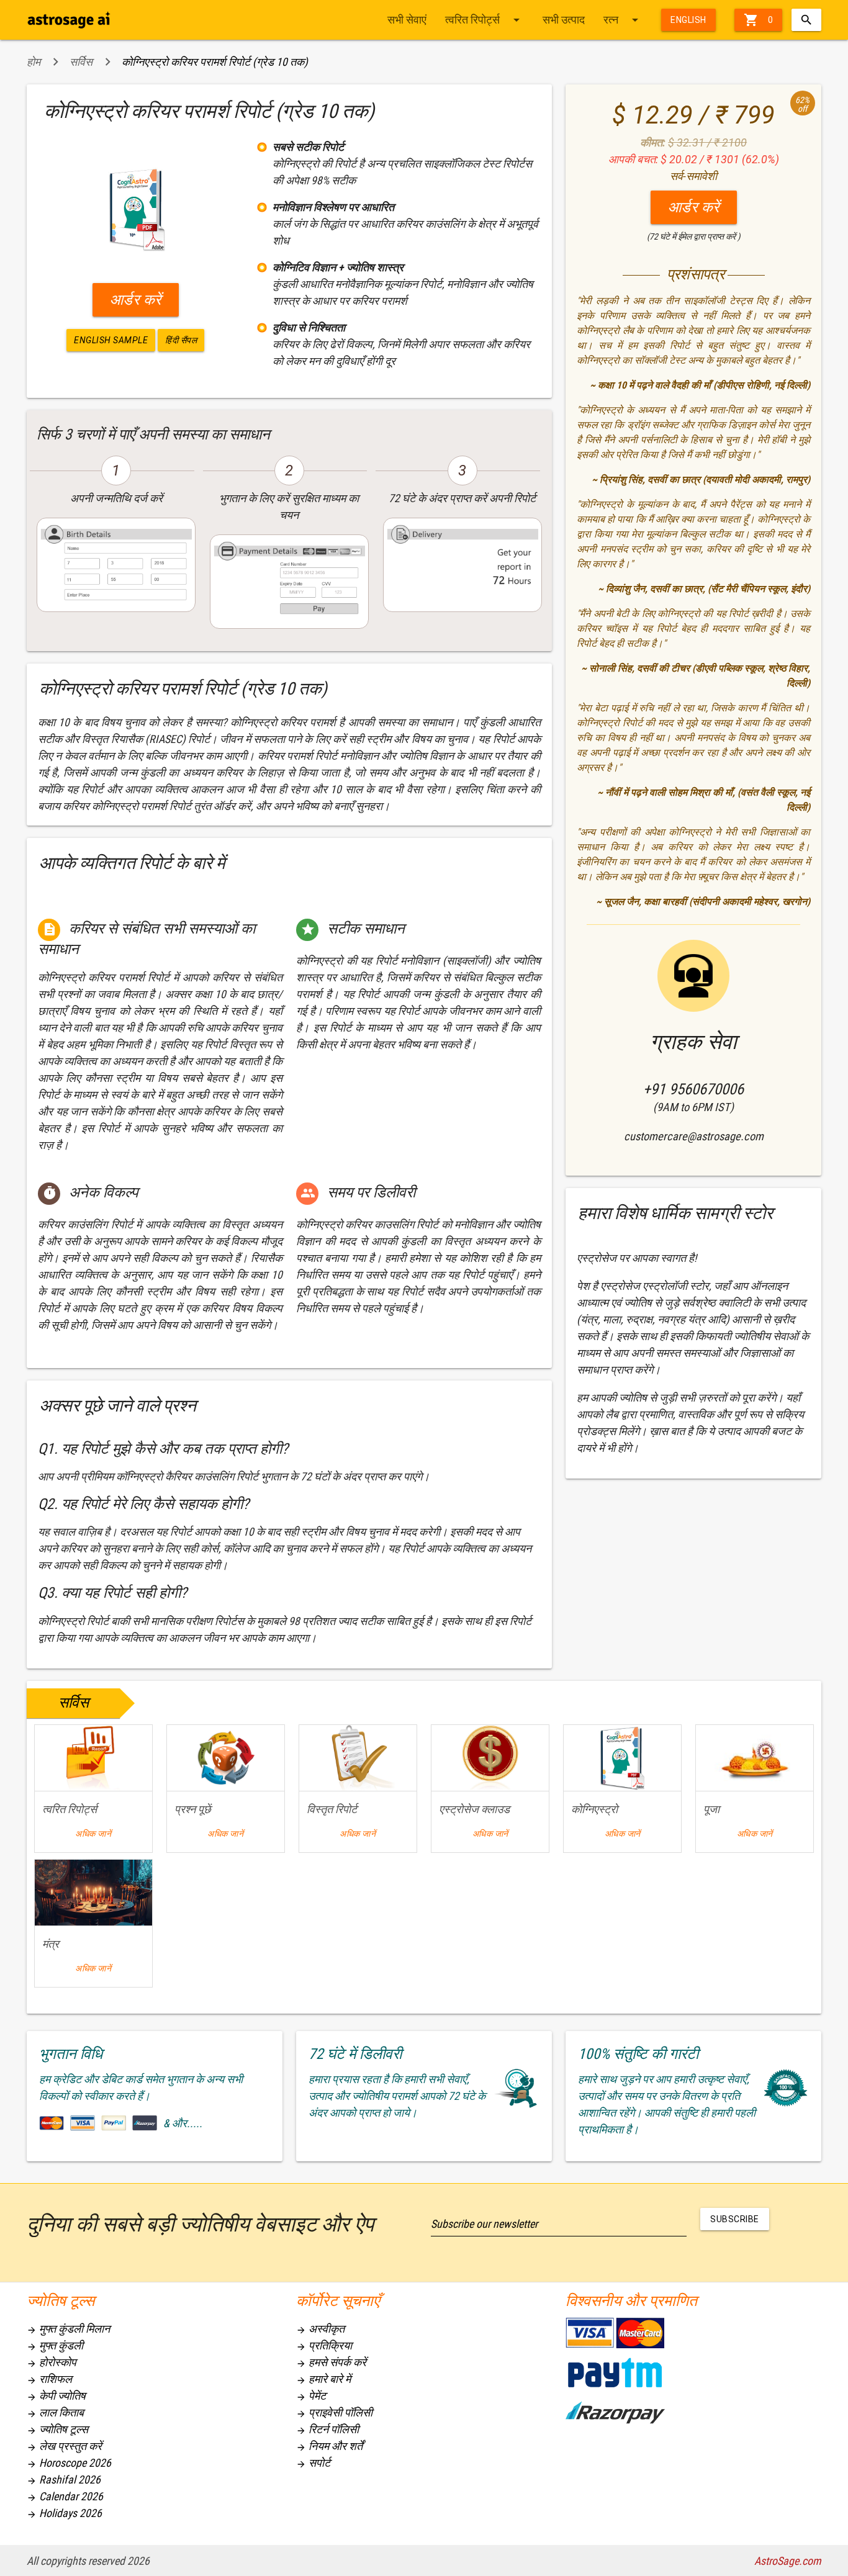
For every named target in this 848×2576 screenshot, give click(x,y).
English (688, 20)
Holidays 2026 (64, 2513)
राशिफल (49, 2379)
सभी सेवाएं (407, 20)
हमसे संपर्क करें (331, 2362)
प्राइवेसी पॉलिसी (334, 2412)
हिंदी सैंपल (181, 340)
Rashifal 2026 (64, 2479)
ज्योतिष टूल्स (57, 2429)
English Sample (111, 340)
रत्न (623, 20)
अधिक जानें (93, 1834)
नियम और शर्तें (329, 2446)
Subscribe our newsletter (484, 2224)
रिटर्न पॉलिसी (327, 2429)
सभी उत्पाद (564, 20)
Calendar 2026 (65, 2496)
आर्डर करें (136, 300)
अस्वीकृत (320, 2329)
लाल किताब (55, 2412)
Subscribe (735, 2219)
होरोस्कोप (52, 2362)
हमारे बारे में (323, 2379)
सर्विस (81, 62)
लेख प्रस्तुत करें (64, 2446)
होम (34, 62)
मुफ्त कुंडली (55, 2345)
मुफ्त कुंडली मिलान (68, 2329)
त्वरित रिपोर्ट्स (485, 20)
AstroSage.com (788, 2561)
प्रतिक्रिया (324, 2345)
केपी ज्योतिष (56, 2396)
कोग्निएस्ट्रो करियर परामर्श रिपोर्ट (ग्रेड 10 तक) (215, 62)
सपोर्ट (313, 2463)
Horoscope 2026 (69, 2463)
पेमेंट (311, 2396)
